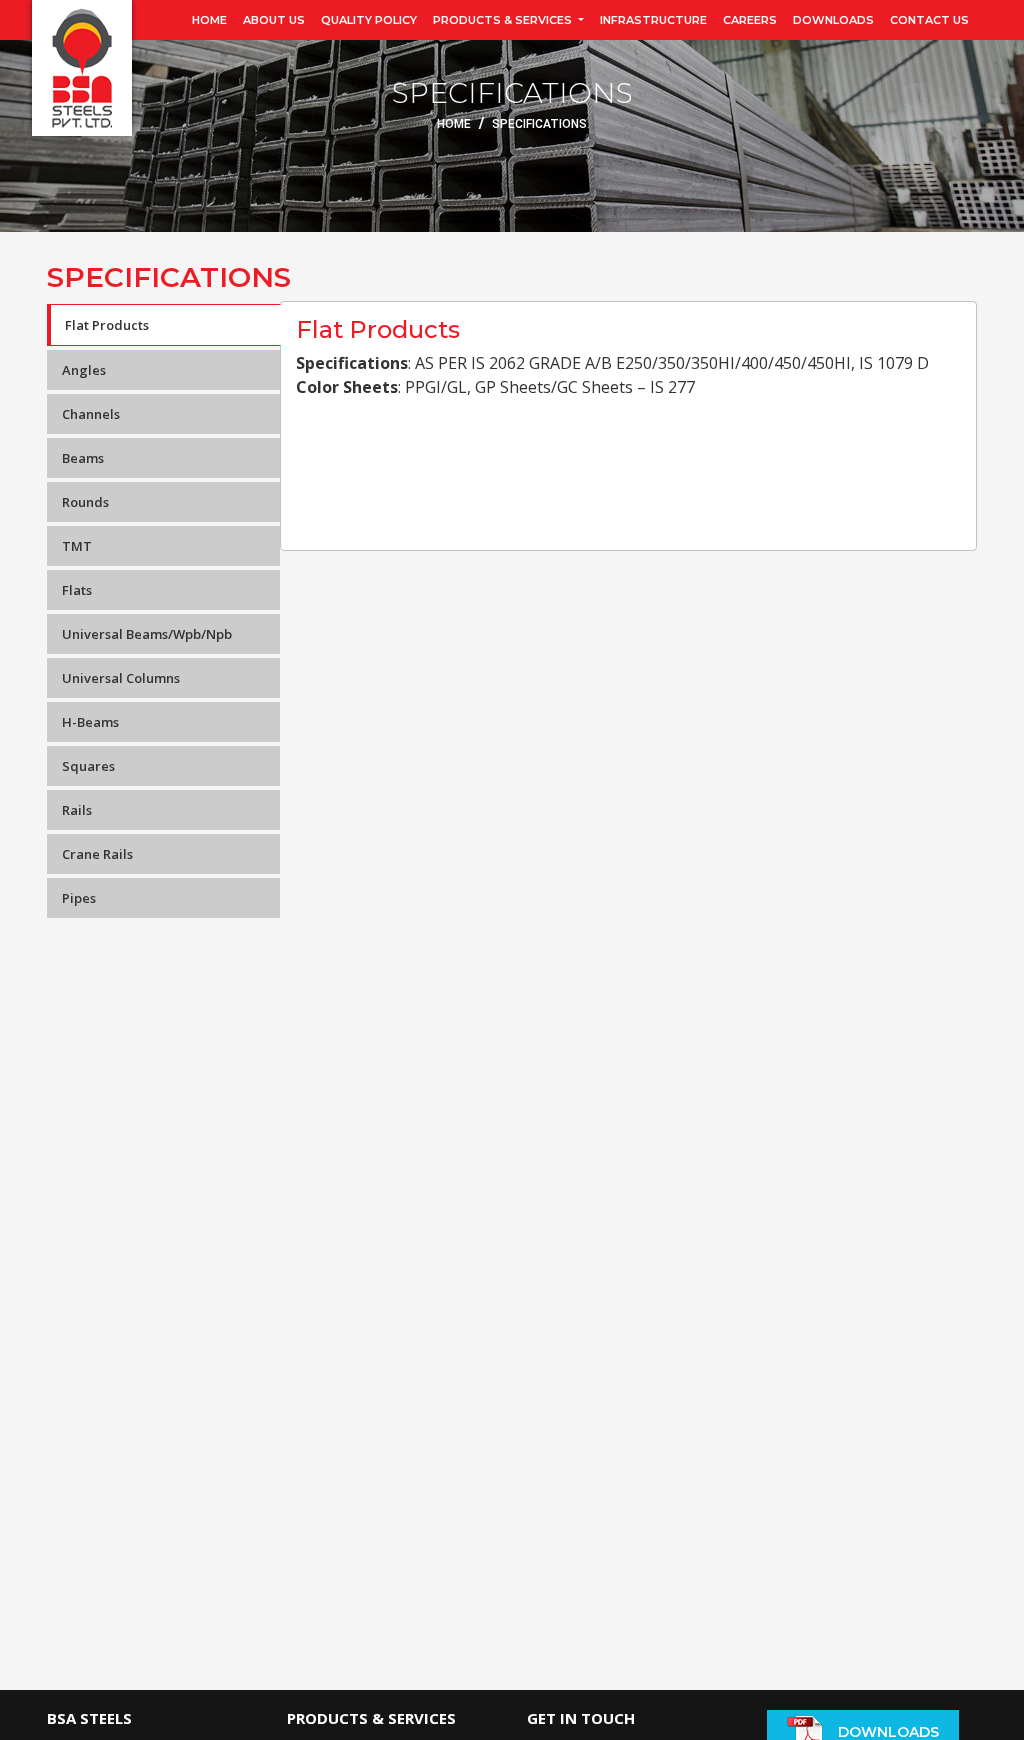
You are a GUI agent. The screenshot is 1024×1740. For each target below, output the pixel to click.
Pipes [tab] (79, 898)
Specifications (539, 124)
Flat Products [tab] (107, 325)
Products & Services (504, 20)
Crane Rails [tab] (97, 854)
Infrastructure (653, 20)
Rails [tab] (77, 810)
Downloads (833, 20)
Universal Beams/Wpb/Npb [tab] (147, 634)
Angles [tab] (84, 370)
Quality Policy (369, 20)
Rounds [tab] (85, 502)
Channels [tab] (91, 414)
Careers (750, 20)
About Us (274, 20)
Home (209, 20)
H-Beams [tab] (90, 722)
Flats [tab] (77, 590)
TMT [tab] (77, 546)
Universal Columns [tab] (121, 678)
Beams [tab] (83, 458)
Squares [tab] (88, 766)
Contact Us (929, 20)
